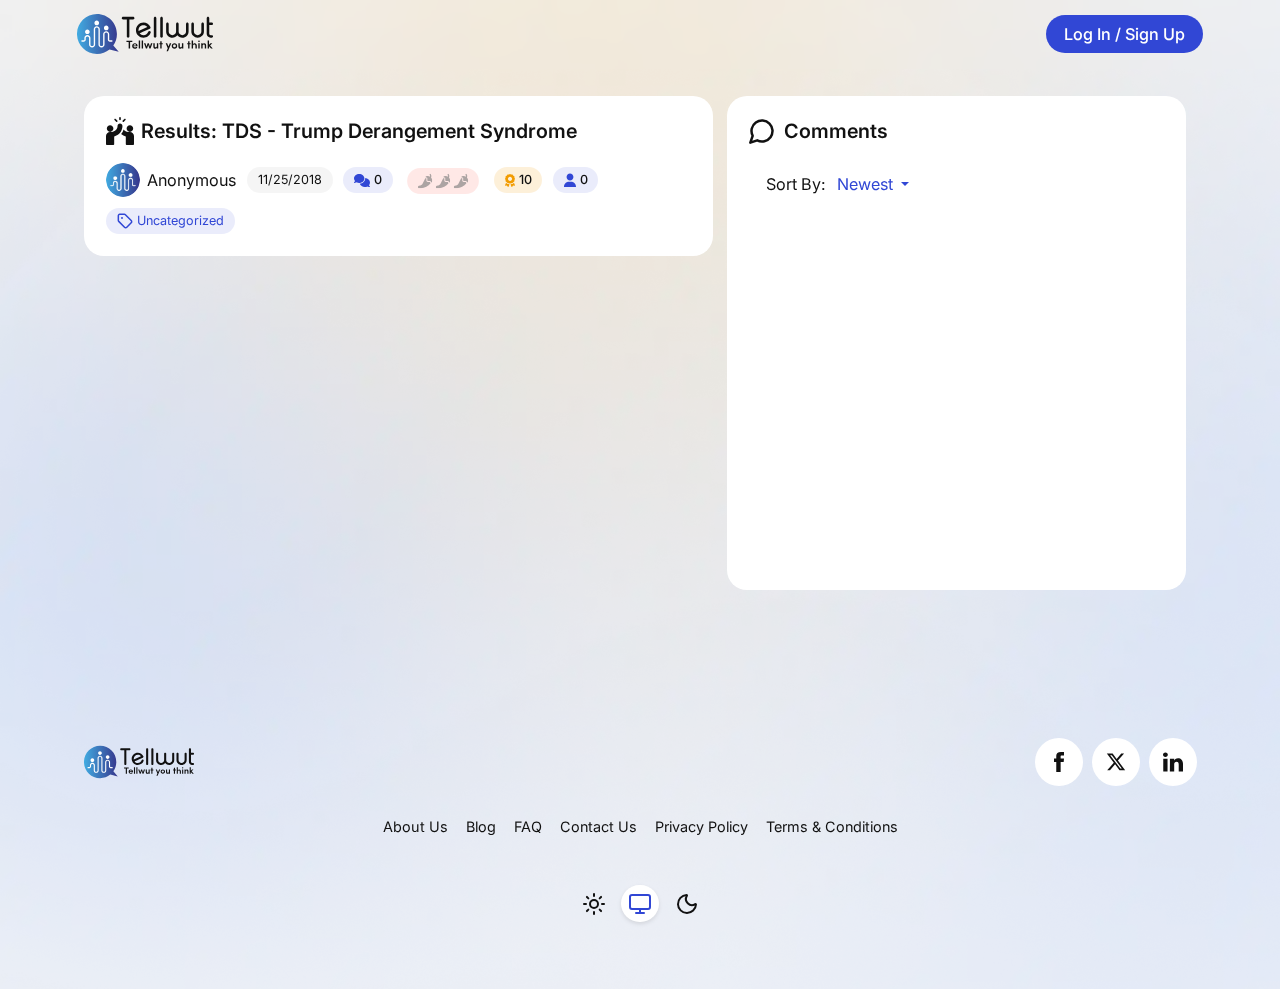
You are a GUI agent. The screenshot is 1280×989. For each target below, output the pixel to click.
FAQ (528, 826)
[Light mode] (594, 904)
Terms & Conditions (832, 826)
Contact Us (598, 826)
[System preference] (640, 904)
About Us (415, 826)
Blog (481, 826)
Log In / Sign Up (1124, 34)
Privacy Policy (701, 826)
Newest (867, 184)
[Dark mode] (687, 904)
